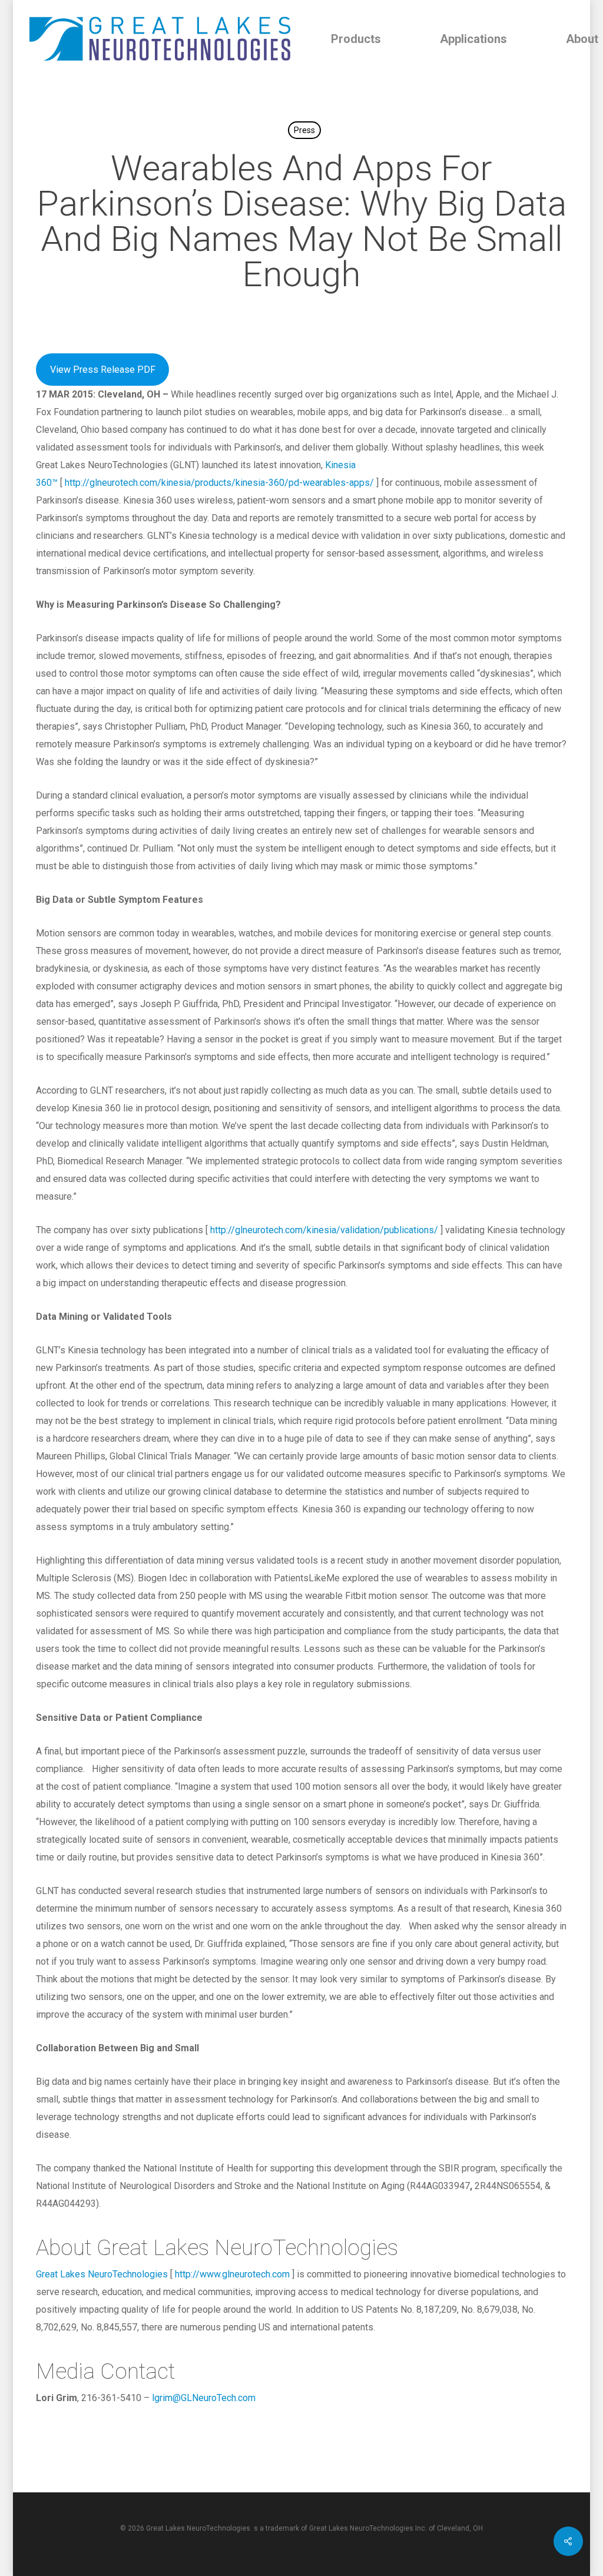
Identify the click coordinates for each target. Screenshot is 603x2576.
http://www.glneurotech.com (232, 2274)
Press (304, 130)
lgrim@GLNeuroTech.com (204, 2398)
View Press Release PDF (103, 370)
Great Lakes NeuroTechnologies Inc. (368, 2528)
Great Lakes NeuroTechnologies (102, 2274)
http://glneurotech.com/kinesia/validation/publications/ (324, 1230)
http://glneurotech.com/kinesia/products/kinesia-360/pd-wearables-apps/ (219, 483)
